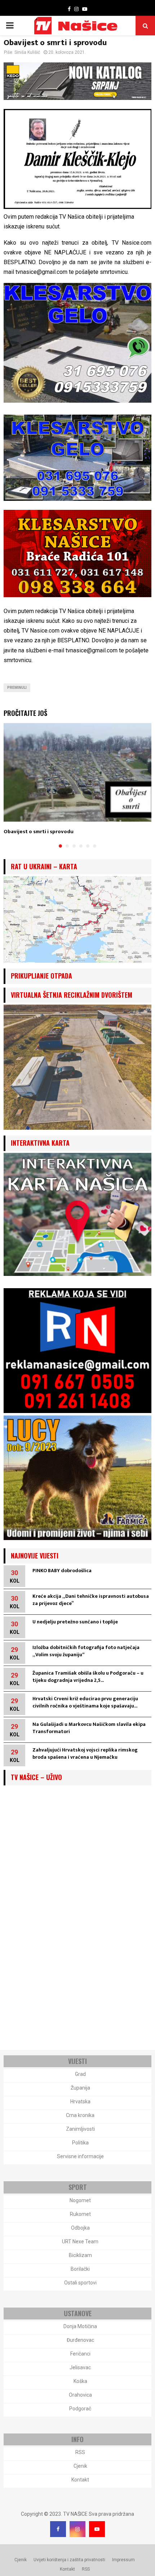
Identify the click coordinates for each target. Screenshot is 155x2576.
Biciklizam (80, 2255)
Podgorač (80, 2409)
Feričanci (80, 2354)
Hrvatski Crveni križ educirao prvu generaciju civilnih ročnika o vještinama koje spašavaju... (85, 1702)
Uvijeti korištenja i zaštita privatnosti (69, 2560)
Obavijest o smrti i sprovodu (39, 832)
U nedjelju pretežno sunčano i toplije (75, 1622)
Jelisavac (80, 2367)
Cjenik (80, 2466)
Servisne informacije (80, 2156)
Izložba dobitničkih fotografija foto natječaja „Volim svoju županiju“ (86, 1651)
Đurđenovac (80, 2340)
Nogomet (80, 2200)
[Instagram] (77, 2529)
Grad (80, 2074)
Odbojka (80, 2228)
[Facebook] (58, 2529)
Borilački (80, 2269)
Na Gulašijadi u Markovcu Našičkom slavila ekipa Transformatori (89, 1728)
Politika (80, 2143)
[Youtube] (97, 2529)
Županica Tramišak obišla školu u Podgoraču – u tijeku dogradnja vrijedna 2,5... (88, 1677)
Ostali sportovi (80, 2283)
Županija (80, 2088)
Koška (80, 2381)
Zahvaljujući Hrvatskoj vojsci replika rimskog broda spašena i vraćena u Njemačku (85, 1753)
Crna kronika (80, 2115)
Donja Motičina (80, 2326)
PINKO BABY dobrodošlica (62, 1571)
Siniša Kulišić (27, 52)
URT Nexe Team (80, 2242)
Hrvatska (80, 2102)
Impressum (123, 2560)
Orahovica (80, 2395)
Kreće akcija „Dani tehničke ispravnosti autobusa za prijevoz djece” (91, 1600)
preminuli (17, 688)
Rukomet (80, 2214)
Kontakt (80, 2480)
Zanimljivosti (80, 2129)
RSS (80, 2452)
